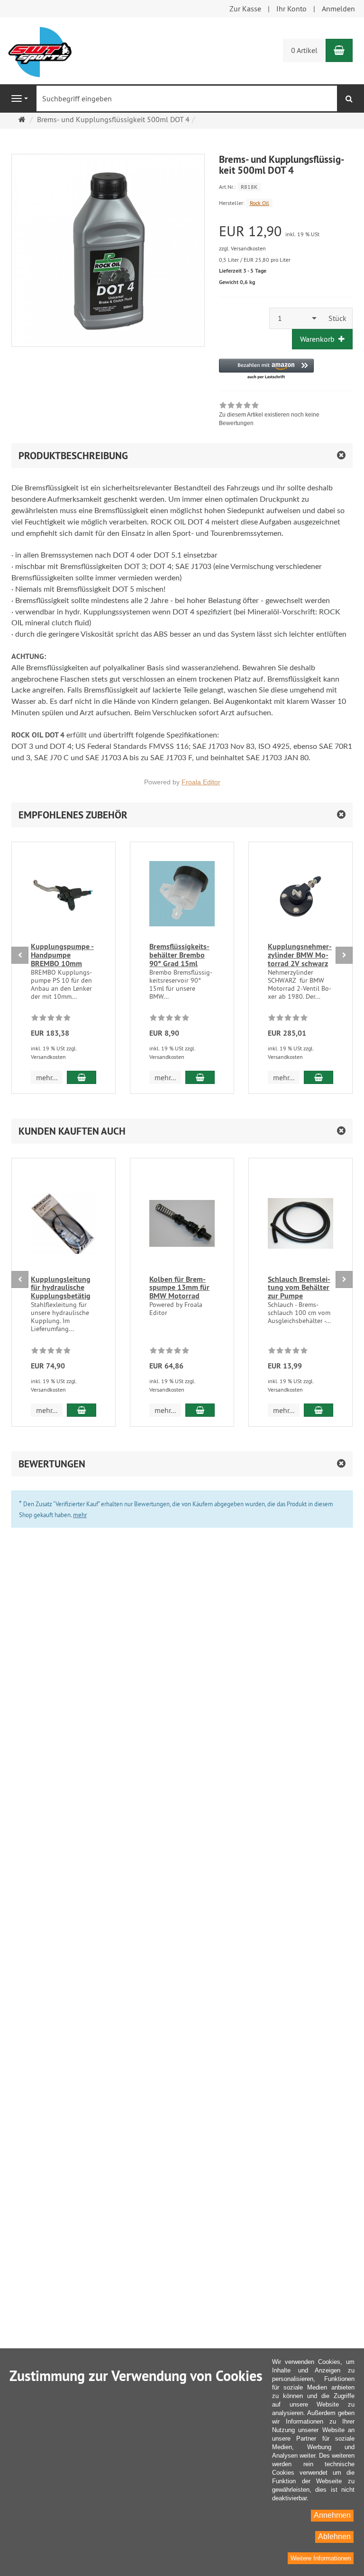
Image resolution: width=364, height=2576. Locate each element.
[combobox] (296, 318)
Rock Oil (259, 203)
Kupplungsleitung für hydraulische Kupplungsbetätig (61, 1288)
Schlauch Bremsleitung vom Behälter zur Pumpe (299, 1288)
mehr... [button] (47, 1077)
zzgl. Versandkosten (242, 248)
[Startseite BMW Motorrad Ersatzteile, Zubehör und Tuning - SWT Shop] (40, 51)
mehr (80, 1515)
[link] (286, 415)
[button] (266, 369)
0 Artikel (304, 50)
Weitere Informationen (321, 2558)
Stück (337, 318)
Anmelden (338, 9)
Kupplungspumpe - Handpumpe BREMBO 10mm (62, 955)
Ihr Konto (291, 9)
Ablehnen (334, 2536)
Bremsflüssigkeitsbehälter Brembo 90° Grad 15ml (179, 955)
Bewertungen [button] (52, 1464)
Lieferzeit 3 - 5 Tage (243, 271)
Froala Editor (201, 782)
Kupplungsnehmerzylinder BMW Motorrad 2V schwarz (300, 955)
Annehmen (332, 2515)
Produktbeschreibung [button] (73, 456)
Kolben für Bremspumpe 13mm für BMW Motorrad (179, 1288)
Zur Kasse (245, 9)
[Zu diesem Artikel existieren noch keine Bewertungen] (51, 1019)
